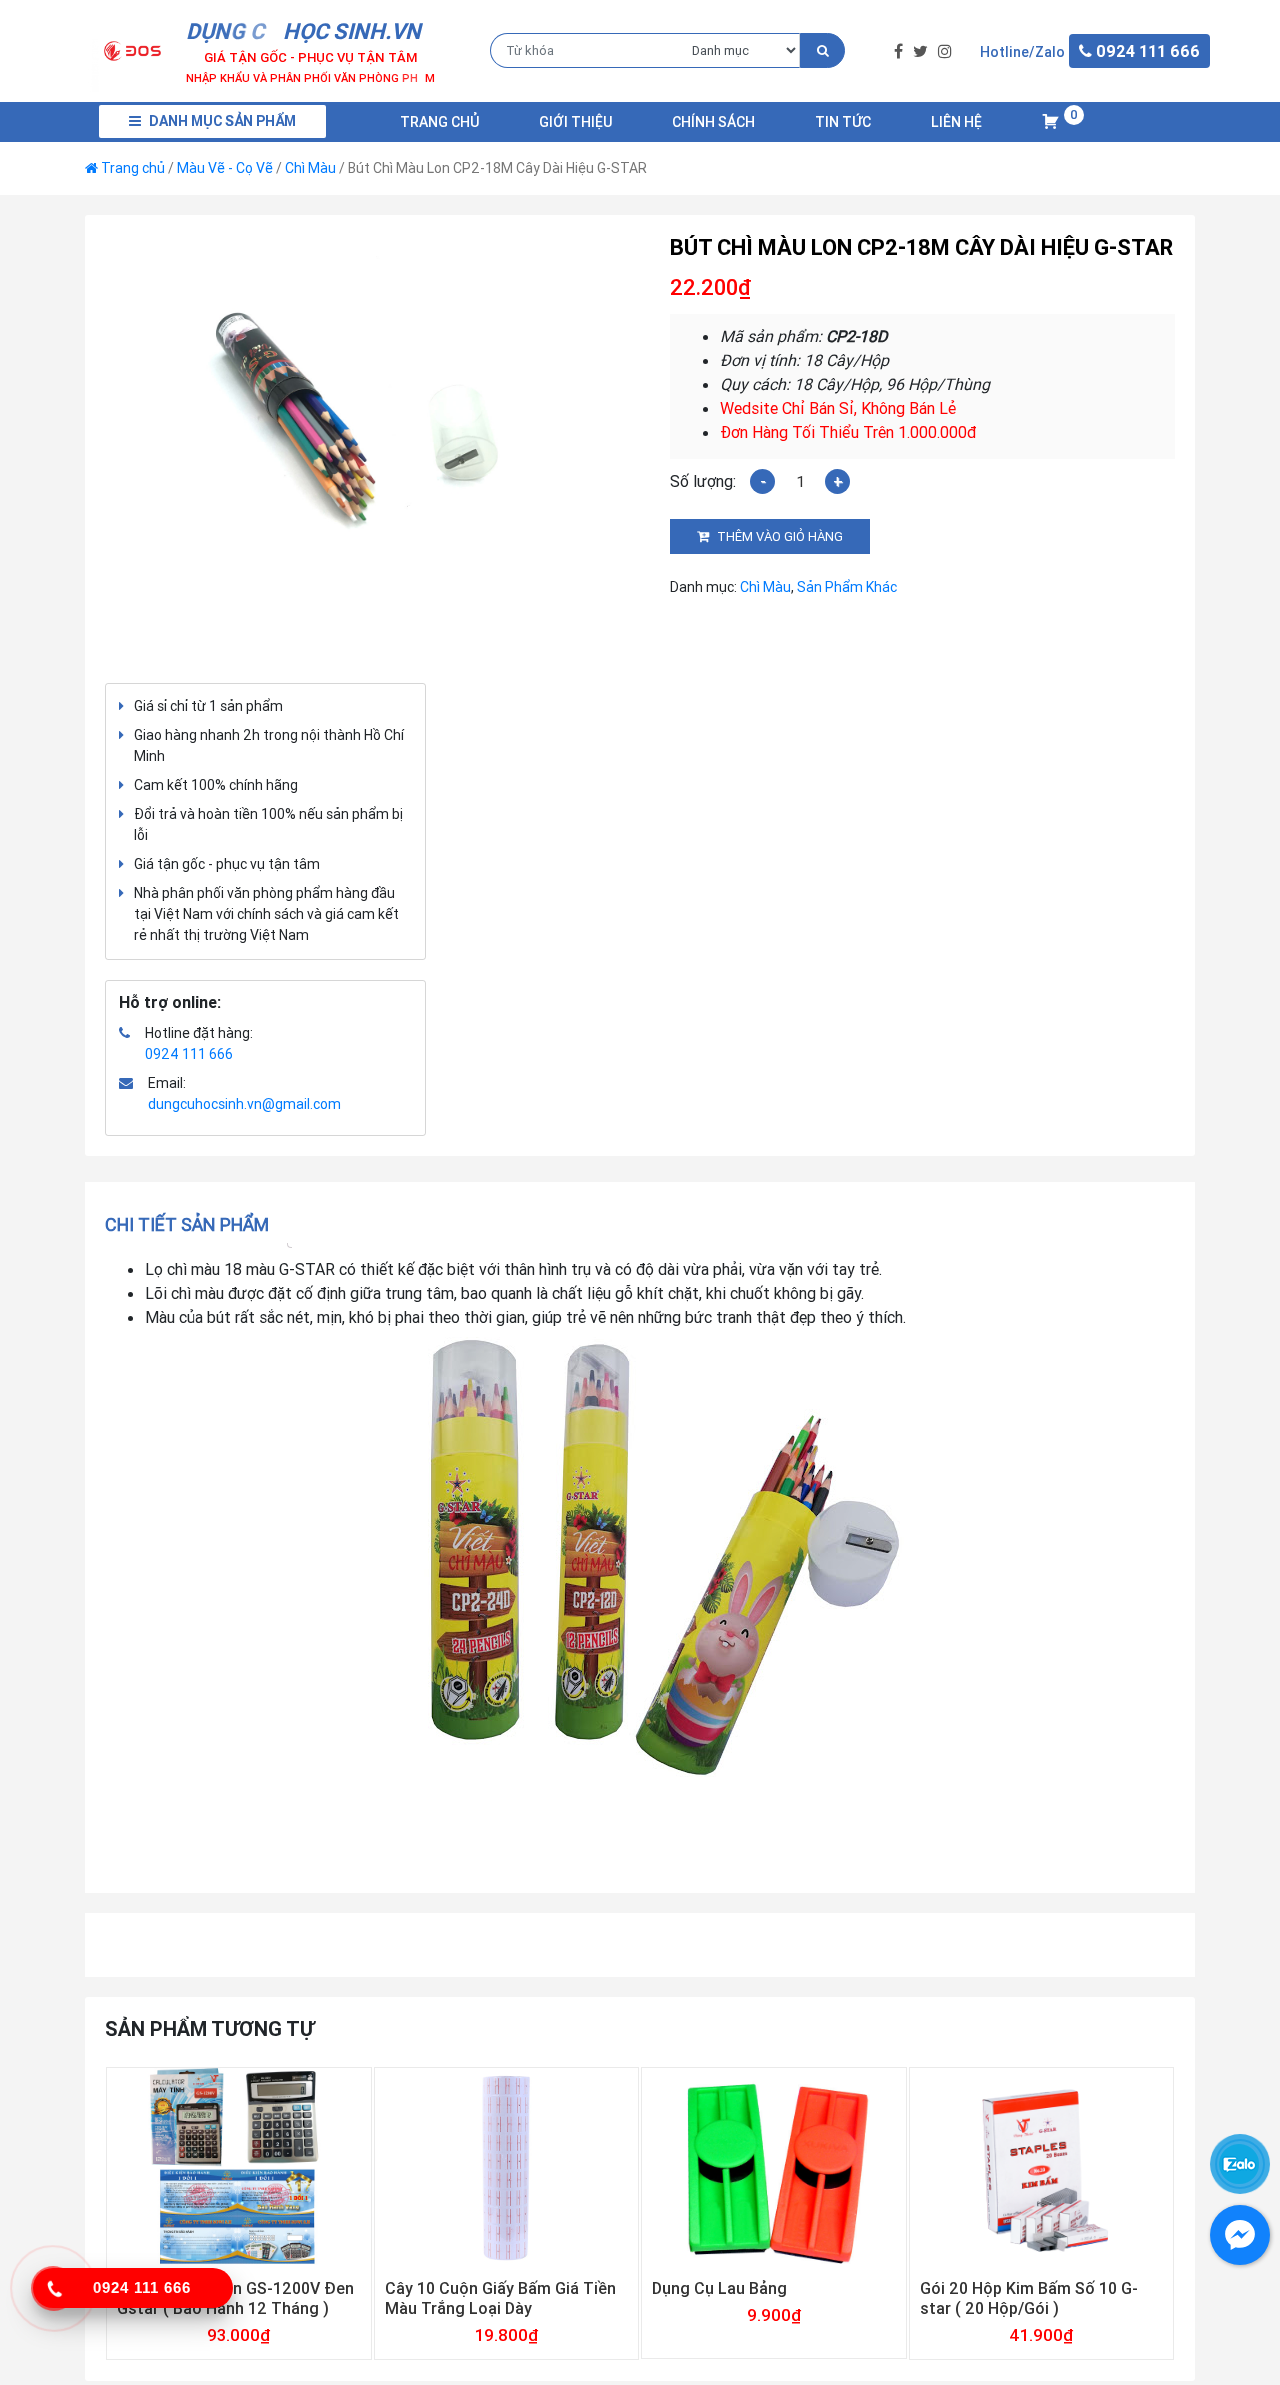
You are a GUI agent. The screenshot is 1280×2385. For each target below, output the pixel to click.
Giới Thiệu (575, 122)
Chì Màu (310, 168)
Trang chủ (439, 122)
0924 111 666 (189, 1054)
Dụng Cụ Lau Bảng (719, 2288)
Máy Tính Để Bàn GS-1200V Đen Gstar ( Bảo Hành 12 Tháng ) (235, 2298)
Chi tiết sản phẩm (187, 1224)
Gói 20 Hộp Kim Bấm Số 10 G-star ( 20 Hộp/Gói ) (1029, 2298)
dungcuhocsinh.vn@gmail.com (244, 1104)
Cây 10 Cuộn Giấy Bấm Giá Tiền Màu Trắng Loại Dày (500, 2298)
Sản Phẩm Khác (847, 587)
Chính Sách (713, 122)
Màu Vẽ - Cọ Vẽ (225, 168)
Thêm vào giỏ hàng (780, 536)
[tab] (193, 1224)
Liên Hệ (956, 122)
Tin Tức (843, 122)
